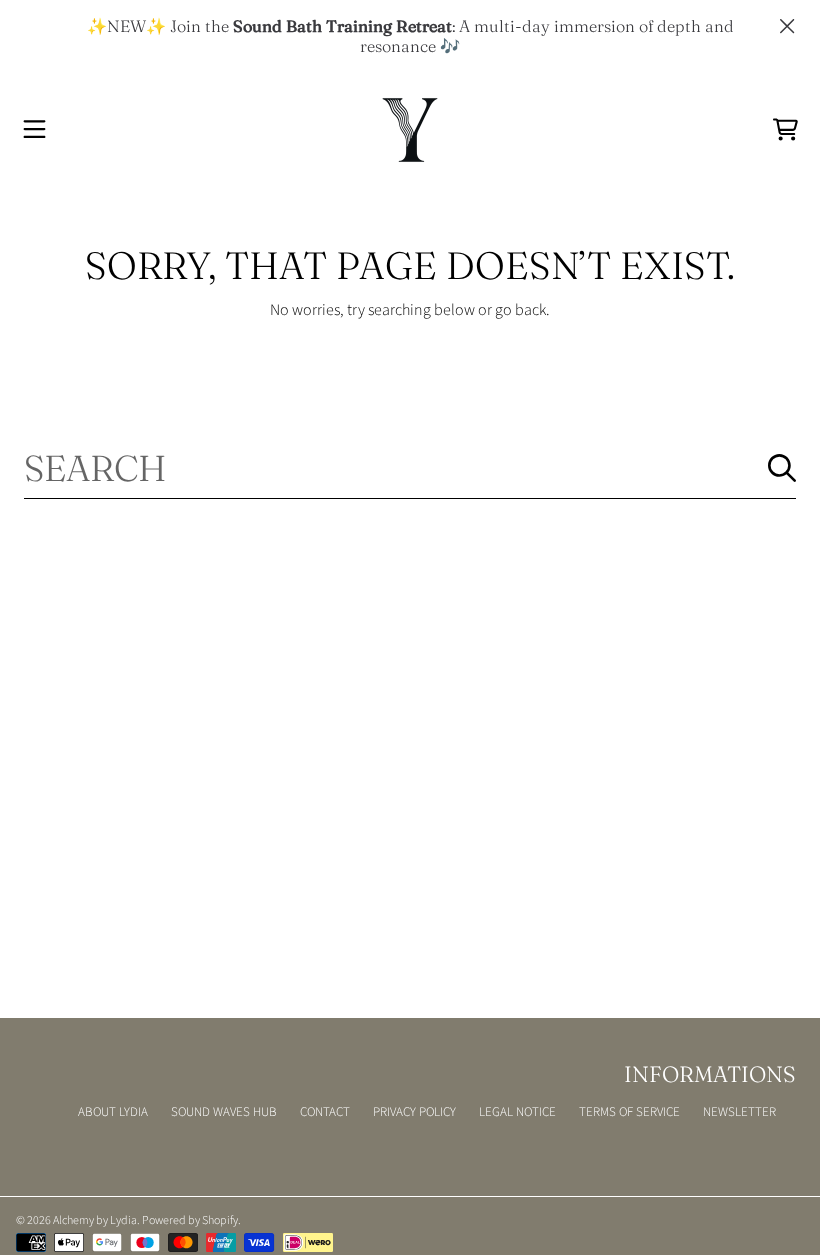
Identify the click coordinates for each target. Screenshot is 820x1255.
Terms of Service (629, 1112)
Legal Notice (517, 1112)
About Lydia (113, 1112)
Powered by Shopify (190, 1220)
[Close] (787, 26)
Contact (325, 1112)
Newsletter (739, 1112)
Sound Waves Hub (224, 1112)
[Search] (782, 468)
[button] (35, 130)
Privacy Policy (414, 1112)
